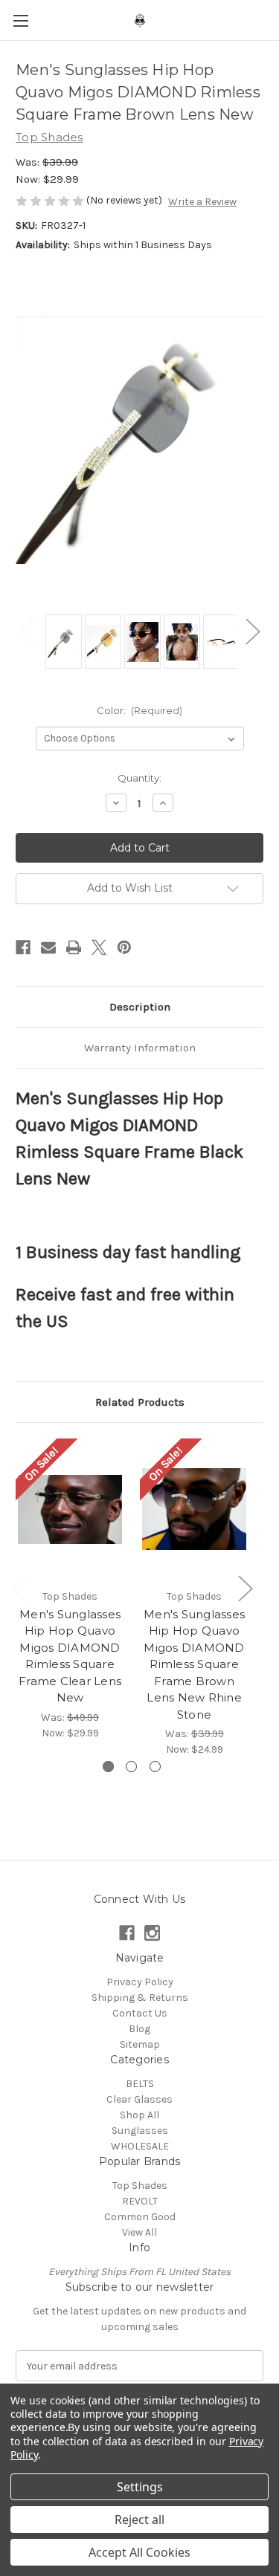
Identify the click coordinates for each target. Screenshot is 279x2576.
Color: (140, 710)
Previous (27, 630)
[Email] (48, 947)
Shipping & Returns (140, 1998)
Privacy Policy (140, 1982)
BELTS (140, 2084)
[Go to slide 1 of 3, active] (108, 1766)
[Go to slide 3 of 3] (155, 1766)
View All (139, 2232)
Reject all (139, 2520)
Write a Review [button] (202, 202)
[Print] (74, 947)
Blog (139, 2029)
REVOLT (140, 2201)
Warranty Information (140, 1048)
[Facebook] (23, 947)
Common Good (140, 2217)
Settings (140, 2487)
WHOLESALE (140, 2146)
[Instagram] (152, 1933)
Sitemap (140, 2044)
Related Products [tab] (140, 1402)
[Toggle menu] (20, 20)
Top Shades (140, 2186)
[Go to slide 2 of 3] (131, 1766)
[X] (99, 947)
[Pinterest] (124, 947)
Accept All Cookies (139, 2552)
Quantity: (139, 778)
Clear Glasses (139, 2099)
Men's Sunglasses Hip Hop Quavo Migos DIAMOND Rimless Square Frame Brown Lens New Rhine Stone (194, 1664)
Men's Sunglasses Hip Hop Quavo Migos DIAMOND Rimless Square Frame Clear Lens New (70, 1656)
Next (252, 630)
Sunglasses (140, 2131)
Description (140, 1007)
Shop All (139, 2115)
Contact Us (140, 2013)
